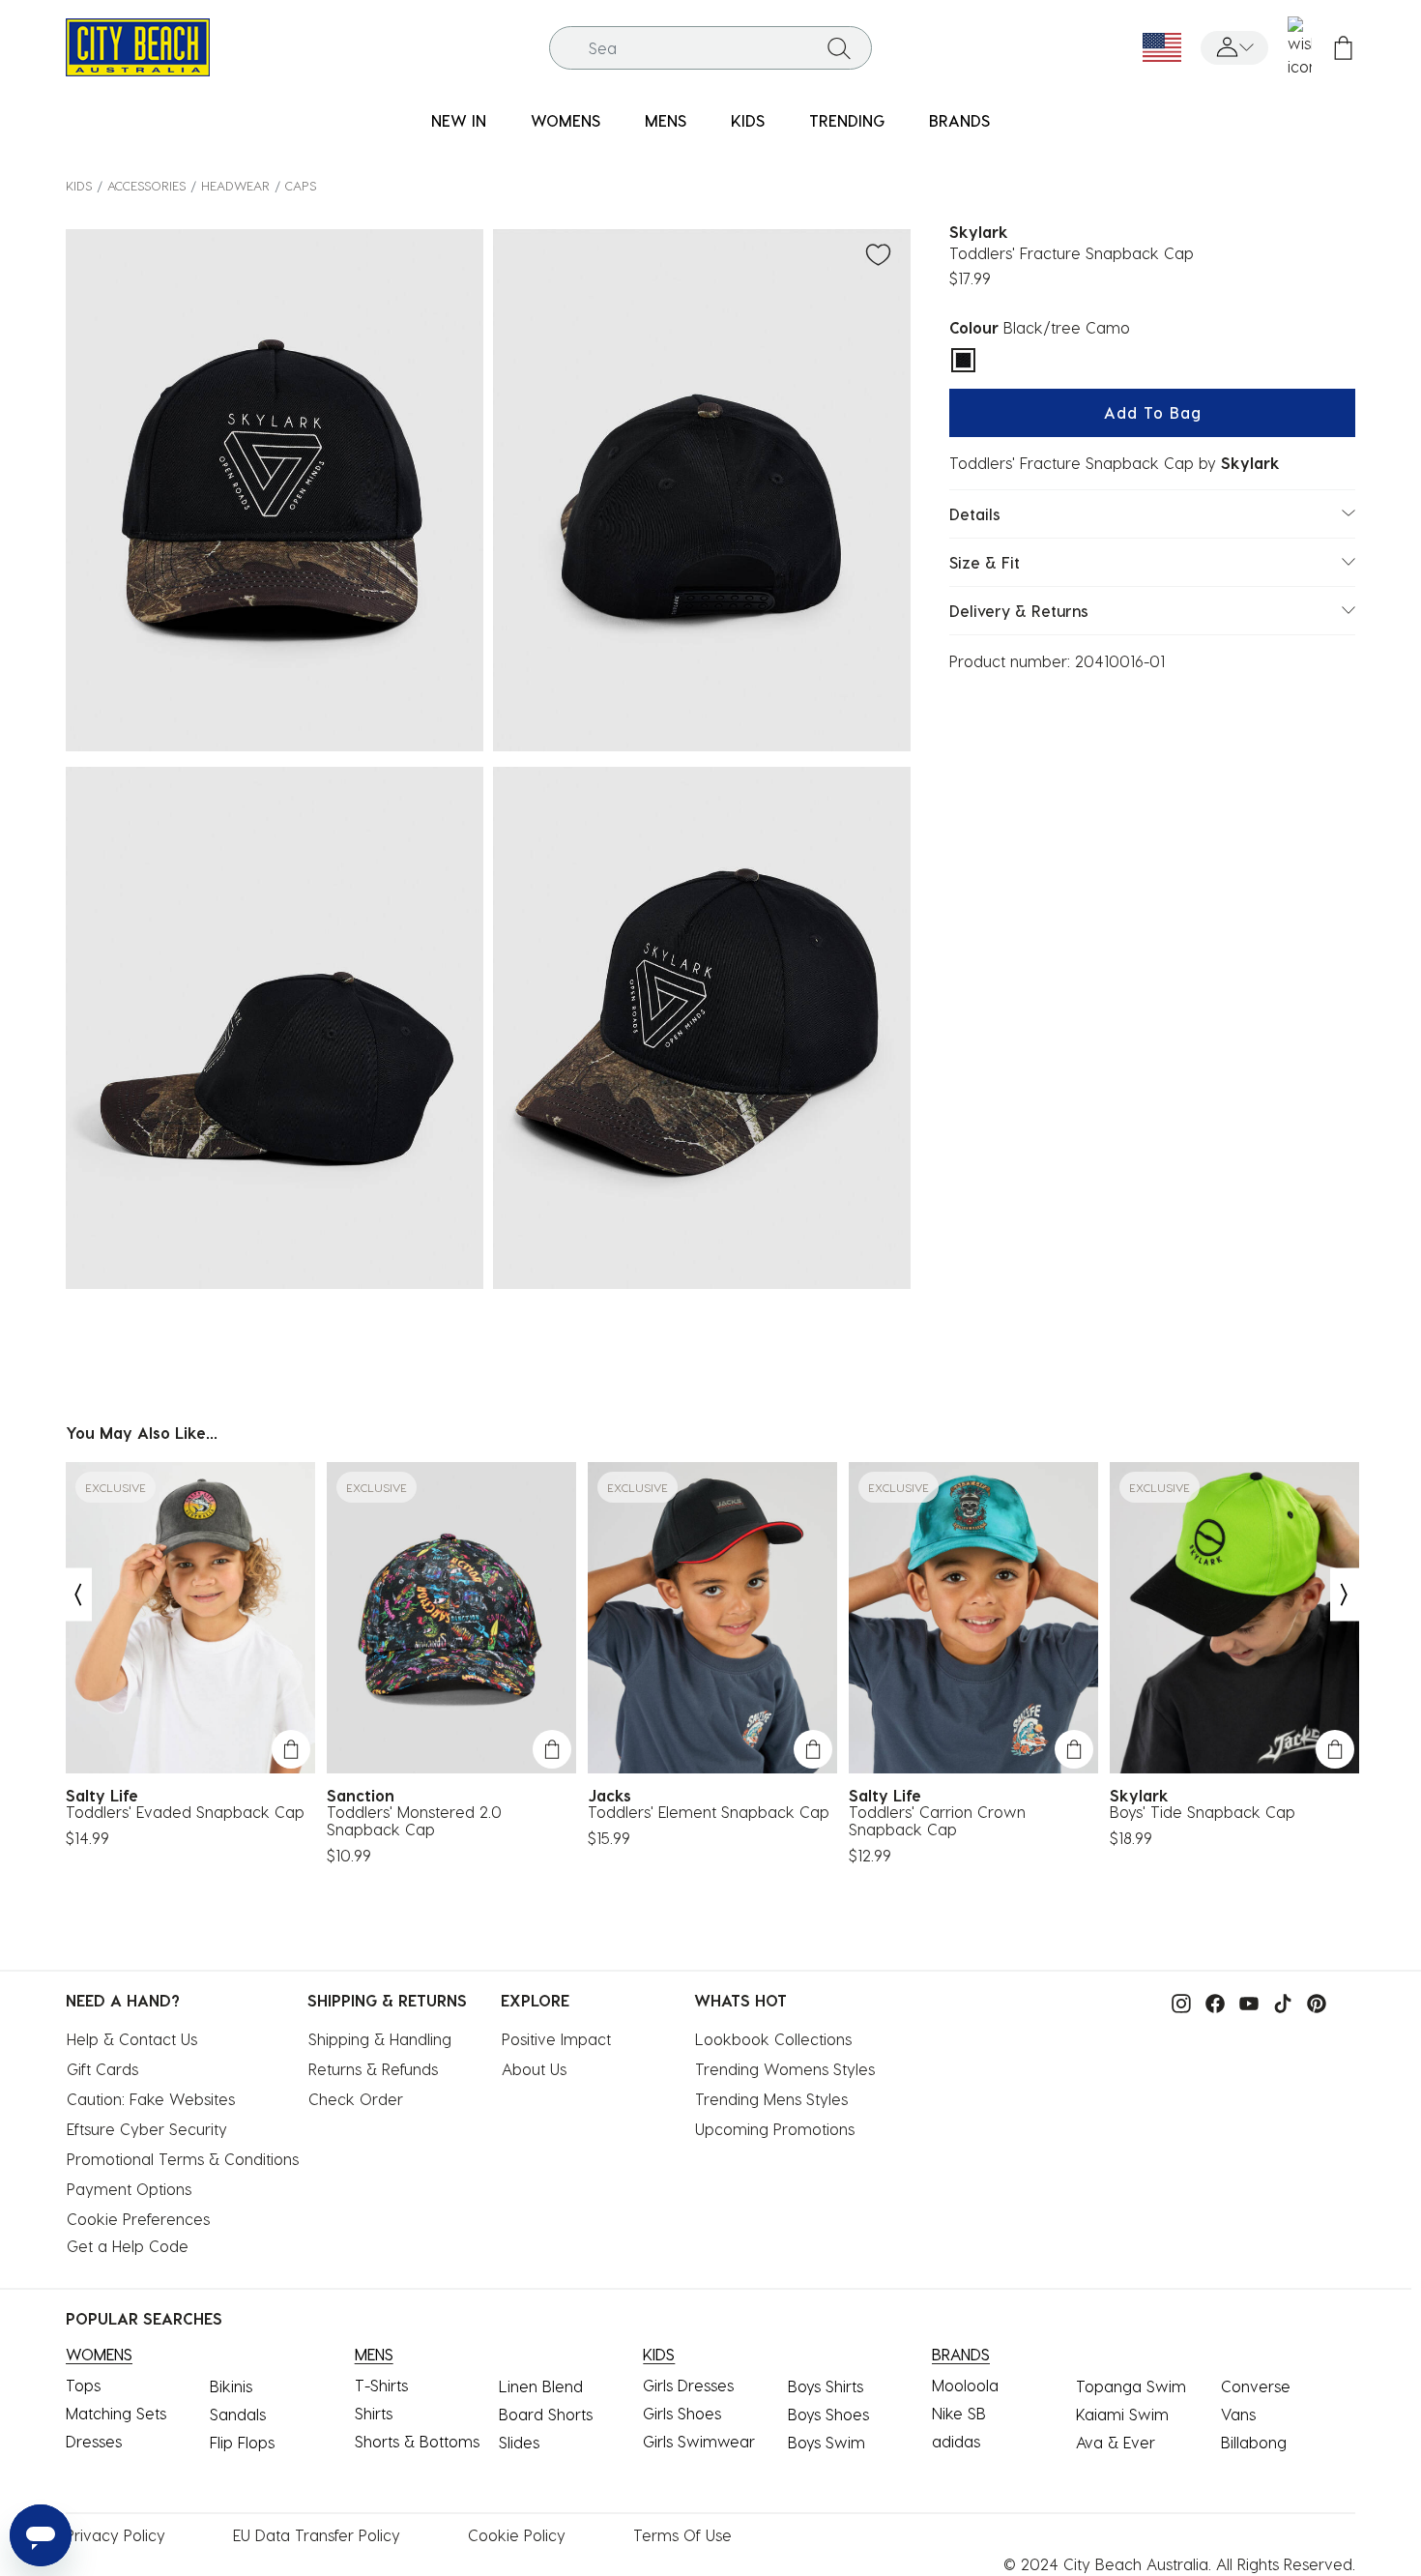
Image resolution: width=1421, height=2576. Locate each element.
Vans (1238, 2414)
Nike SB (959, 2413)
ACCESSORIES (146, 185)
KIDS (79, 185)
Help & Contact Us (132, 2039)
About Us (534, 2069)
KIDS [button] (748, 120)
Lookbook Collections (773, 2039)
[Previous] (77, 1595)
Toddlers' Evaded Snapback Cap (185, 1812)
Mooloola (965, 2385)
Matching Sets (116, 2413)
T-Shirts (381, 2385)
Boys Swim (826, 2442)
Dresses (94, 2441)
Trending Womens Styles (785, 2069)
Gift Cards (102, 2069)
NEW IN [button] (459, 120)
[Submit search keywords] (839, 47)
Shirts (374, 2413)
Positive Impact (556, 2039)
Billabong (1254, 2442)
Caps (301, 185)
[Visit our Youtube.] (1244, 2002)
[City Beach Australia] (138, 45)
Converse (1256, 2386)
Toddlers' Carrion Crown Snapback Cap (937, 1821)
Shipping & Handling (380, 2039)
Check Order (356, 2099)
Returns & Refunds (373, 2069)
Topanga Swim (1131, 2386)
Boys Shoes (828, 2414)
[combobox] (710, 48)
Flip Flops (242, 2442)
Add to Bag (1153, 412)
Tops (83, 2385)
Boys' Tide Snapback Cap (1203, 1812)
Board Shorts (546, 2414)
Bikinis (231, 2386)
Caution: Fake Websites (151, 2099)
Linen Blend (541, 2386)
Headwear (235, 185)
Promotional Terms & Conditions (183, 2159)
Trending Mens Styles (771, 2099)
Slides (519, 2442)
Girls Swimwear (699, 2441)
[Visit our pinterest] (1312, 2002)
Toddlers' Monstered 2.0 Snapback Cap (414, 1821)
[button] (1234, 48)
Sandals (238, 2414)
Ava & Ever (1116, 2442)
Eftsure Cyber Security (147, 2129)
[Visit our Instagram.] (1176, 2002)
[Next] (1345, 1595)
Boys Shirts (826, 2386)
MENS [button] (666, 120)
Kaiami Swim (1122, 2414)
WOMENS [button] (565, 120)
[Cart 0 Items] (1343, 48)
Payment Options (129, 2189)
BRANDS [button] (959, 120)
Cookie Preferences (138, 2219)
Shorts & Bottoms (417, 2441)
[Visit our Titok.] (1278, 2002)
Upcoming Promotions (775, 2129)
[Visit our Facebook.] (1210, 2002)
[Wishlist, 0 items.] (1300, 47)
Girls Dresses (688, 2385)
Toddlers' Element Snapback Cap (709, 1812)
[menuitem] (459, 121)
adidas (956, 2441)
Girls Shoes (682, 2413)
